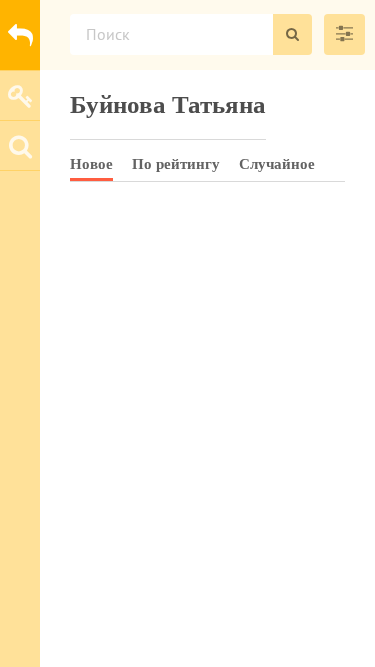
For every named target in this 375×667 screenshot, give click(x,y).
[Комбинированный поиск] (344, 34)
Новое (91, 164)
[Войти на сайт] (20, 95)
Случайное (277, 164)
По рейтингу (176, 164)
